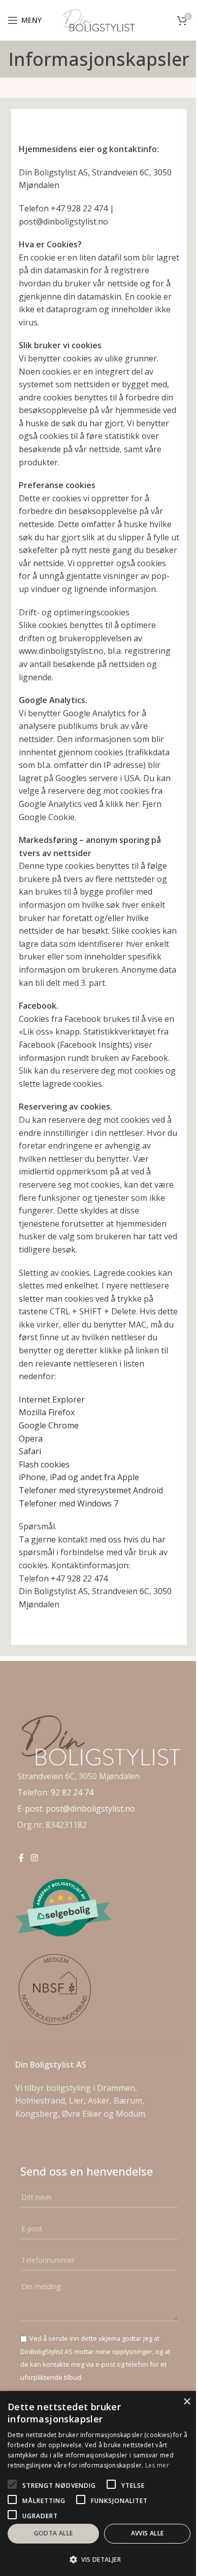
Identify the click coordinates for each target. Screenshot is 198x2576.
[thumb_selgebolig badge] (63, 1908)
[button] (99, 2559)
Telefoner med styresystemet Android (91, 1490)
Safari (30, 1451)
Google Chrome (49, 1425)
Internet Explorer (52, 1400)
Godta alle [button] (54, 2533)
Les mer (157, 2465)
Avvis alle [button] (147, 2533)
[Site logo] (99, 19)
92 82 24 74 (72, 1792)
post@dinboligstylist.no (90, 1809)
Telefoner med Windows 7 (69, 1503)
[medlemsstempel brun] (56, 1990)
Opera (31, 1439)
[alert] (99, 2483)
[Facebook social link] (21, 1858)
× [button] (187, 2402)
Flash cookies (44, 1464)
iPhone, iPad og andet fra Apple (79, 1477)
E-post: (31, 1809)
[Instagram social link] (34, 1858)
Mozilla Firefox (47, 1412)
